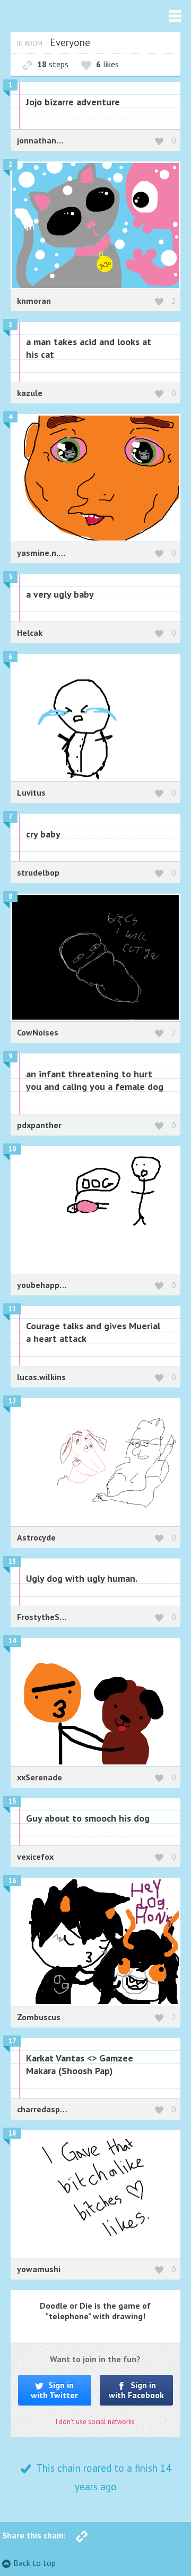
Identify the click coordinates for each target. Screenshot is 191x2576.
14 (12, 1641)
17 (12, 2041)
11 (12, 1309)
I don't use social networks (95, 2422)
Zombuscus (39, 2017)
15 (12, 1801)
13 (12, 1561)
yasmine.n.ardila (49, 553)
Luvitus (31, 792)
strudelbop (38, 872)
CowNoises (38, 1032)
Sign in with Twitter (54, 2390)
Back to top (34, 2563)
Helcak (30, 633)
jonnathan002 (44, 140)
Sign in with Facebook (136, 2390)
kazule (30, 393)
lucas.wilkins (41, 1377)
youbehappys (42, 1285)
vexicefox (35, 1857)
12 (12, 1401)
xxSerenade (40, 1777)
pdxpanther (39, 1125)
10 (12, 1149)
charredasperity (47, 2109)
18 (12, 2133)
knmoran (34, 301)
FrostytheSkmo (46, 1617)
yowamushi (39, 2269)
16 (12, 1881)
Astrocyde (36, 1537)
